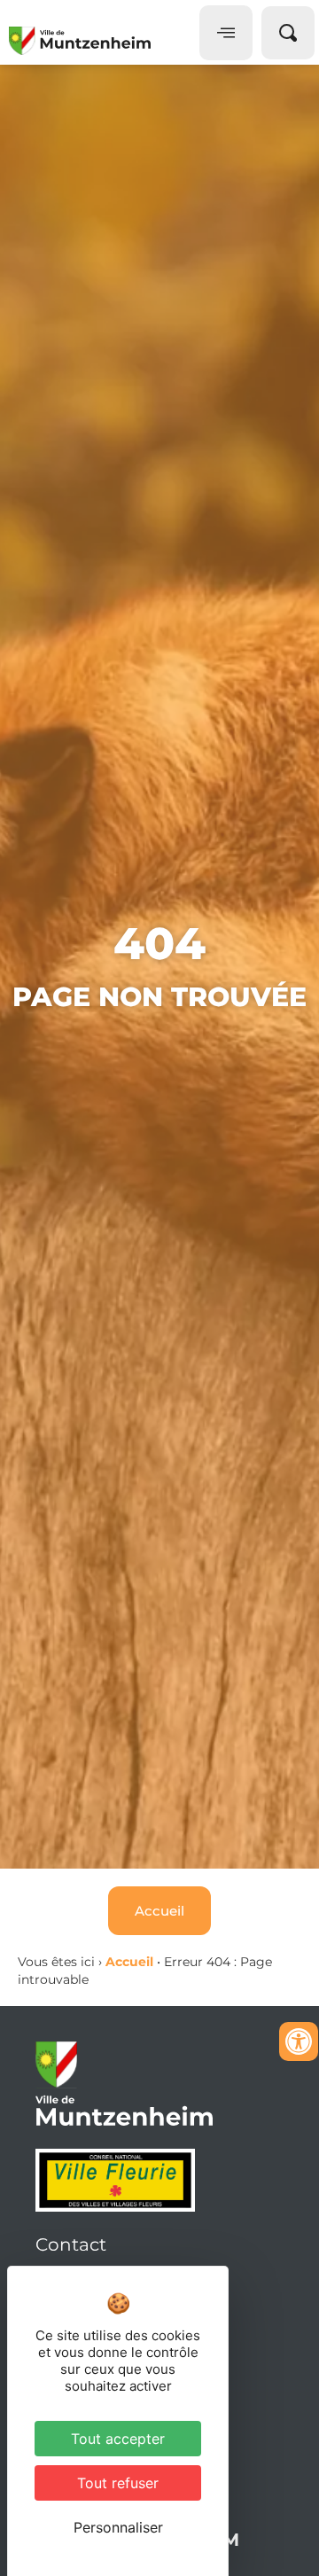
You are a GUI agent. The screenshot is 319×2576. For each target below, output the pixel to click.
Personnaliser (118, 2527)
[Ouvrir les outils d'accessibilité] (299, 2041)
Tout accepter (118, 2439)
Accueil (129, 1962)
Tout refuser (118, 2483)
